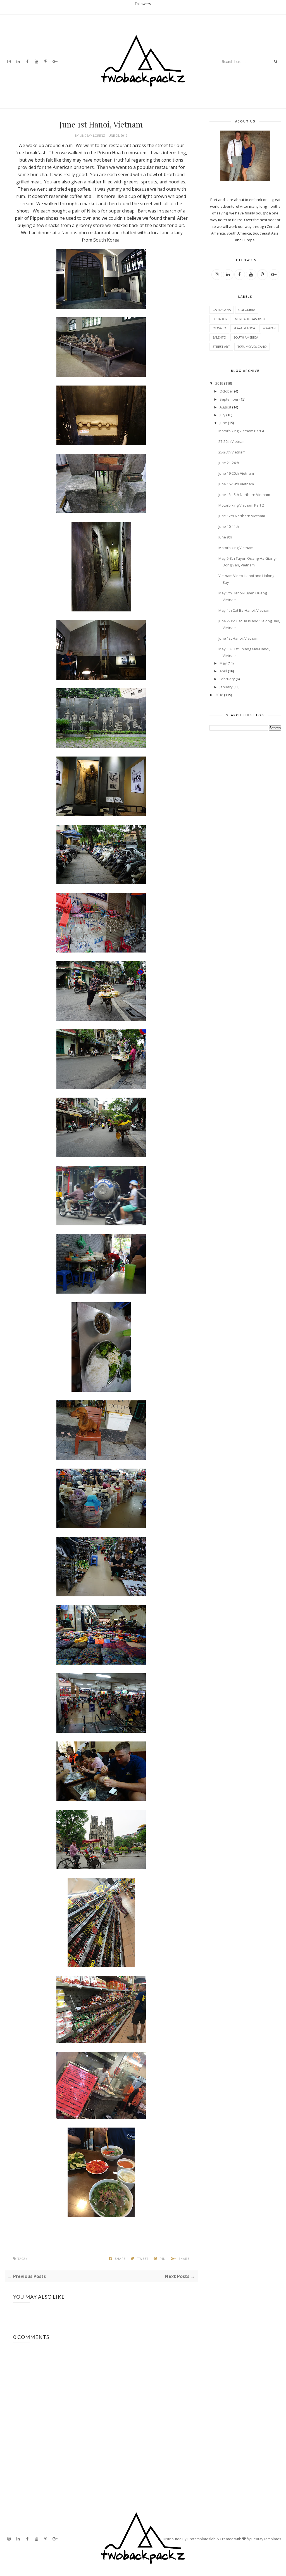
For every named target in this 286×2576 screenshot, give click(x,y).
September (229, 399)
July (222, 415)
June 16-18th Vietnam (236, 484)
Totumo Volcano (252, 347)
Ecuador (220, 319)
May (223, 663)
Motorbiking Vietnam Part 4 (241, 431)
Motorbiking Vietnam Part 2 (241, 505)
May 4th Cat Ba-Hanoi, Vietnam (244, 610)
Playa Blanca (244, 328)
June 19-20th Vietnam (236, 473)
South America (246, 337)
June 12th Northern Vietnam (242, 516)
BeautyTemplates (266, 2539)
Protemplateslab (202, 2539)
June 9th (225, 537)
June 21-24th (229, 463)
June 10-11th (229, 526)
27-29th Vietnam (232, 441)
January (226, 687)
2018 (219, 695)
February (227, 679)
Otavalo (219, 328)
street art (221, 347)
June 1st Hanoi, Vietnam (238, 638)
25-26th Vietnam (232, 452)
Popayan (269, 328)
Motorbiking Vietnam (236, 548)
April (223, 671)
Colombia (247, 310)
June (223, 423)
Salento (219, 337)
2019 (219, 383)
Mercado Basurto (250, 319)
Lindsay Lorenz (93, 135)
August (225, 407)
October (226, 391)
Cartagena (222, 310)
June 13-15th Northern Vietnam (244, 495)
